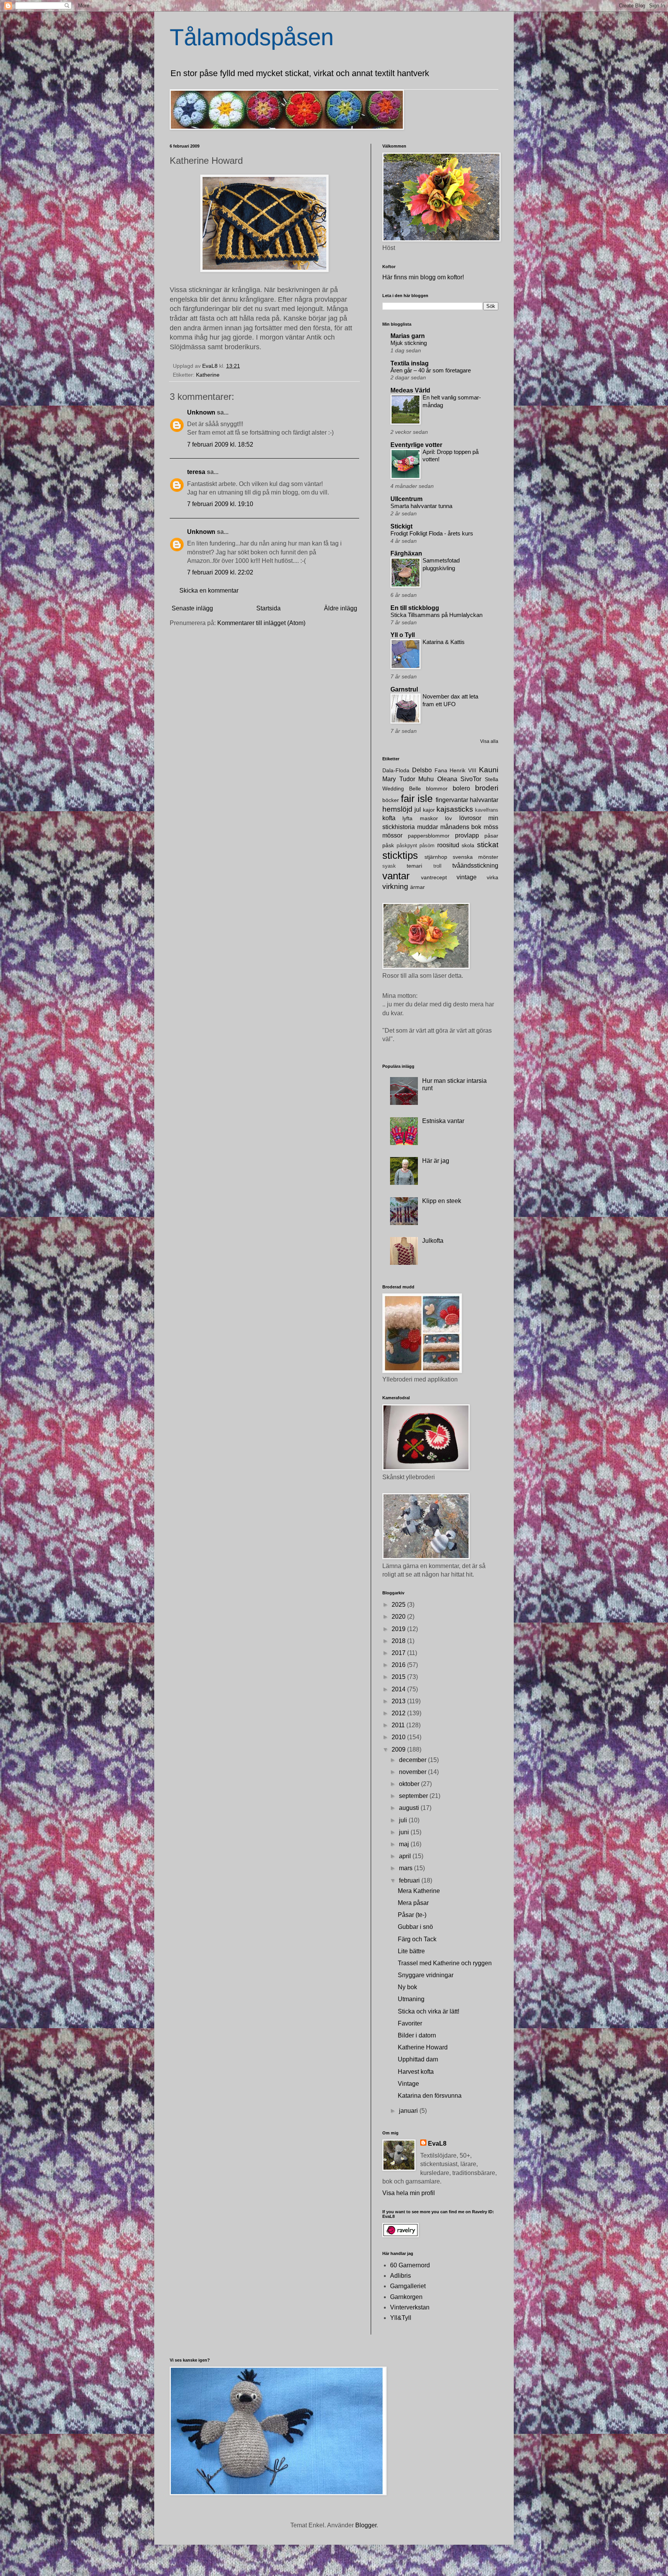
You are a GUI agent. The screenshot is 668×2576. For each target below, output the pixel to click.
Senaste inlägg (192, 608)
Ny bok (407, 1987)
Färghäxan (406, 553)
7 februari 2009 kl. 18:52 (220, 444)
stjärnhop (436, 857)
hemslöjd (397, 809)
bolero (461, 788)
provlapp (467, 835)
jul (418, 810)
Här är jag (436, 1161)
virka (492, 877)
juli (404, 1820)
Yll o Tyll (403, 635)
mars (406, 1868)
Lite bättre (411, 1951)
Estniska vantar (443, 1121)
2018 (399, 1641)
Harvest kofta (416, 2072)
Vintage (408, 2084)
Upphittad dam (418, 2059)
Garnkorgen (406, 2297)
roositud (448, 845)
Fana (441, 770)
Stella (492, 779)
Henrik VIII (463, 770)
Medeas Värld (410, 390)
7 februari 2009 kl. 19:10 (220, 504)
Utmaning (411, 1999)
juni (405, 1832)
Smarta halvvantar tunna (421, 506)
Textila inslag (410, 363)
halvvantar (484, 800)
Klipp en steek (442, 1201)
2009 (399, 1749)
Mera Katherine (419, 1891)
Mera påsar (413, 1903)
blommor (437, 788)
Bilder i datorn (417, 2035)
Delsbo (422, 770)
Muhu (426, 779)
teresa (196, 472)
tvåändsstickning (475, 866)
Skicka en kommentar (209, 590)
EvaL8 (437, 2144)
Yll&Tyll (401, 2318)
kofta (389, 818)
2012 (399, 1713)
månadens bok (461, 827)
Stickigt (401, 526)
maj (405, 1844)
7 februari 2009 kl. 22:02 (220, 572)
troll (437, 866)
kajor (429, 810)
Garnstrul (404, 689)
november (413, 1772)
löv (448, 818)
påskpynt (407, 845)
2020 (399, 1617)
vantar (396, 876)
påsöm (427, 845)
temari (414, 866)
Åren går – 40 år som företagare (431, 370)
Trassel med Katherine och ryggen (445, 1963)
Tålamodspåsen (252, 37)
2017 (399, 1653)
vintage (467, 877)
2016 (399, 1665)
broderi (487, 788)
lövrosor (470, 818)
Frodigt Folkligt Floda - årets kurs (432, 533)
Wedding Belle (402, 788)
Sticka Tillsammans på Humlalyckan (436, 615)
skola (468, 845)
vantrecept (434, 877)
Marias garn (408, 336)
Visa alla (489, 741)
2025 (399, 1605)
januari (409, 2111)
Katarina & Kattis (444, 642)
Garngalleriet (408, 2286)
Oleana (447, 779)
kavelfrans (487, 810)
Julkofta (433, 1241)
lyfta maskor (420, 818)
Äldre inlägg (341, 608)
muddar (428, 827)
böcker (391, 800)
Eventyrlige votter (416, 445)
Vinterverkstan (410, 2307)
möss (491, 827)
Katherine (208, 375)
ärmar (417, 887)
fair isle (417, 799)
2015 (399, 1677)
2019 (399, 1629)
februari (410, 1880)
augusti (410, 1808)
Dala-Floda (396, 770)
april (406, 1856)
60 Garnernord (410, 2265)
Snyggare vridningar (426, 1975)
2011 (399, 1725)
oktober (410, 1784)
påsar (491, 836)
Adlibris (400, 2276)
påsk (388, 845)
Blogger (366, 2525)
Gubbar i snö (415, 1927)
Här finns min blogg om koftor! (423, 277)
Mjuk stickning (409, 343)
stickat (488, 845)
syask (389, 866)
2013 (399, 1701)
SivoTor (471, 779)
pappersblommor (429, 836)
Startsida (268, 608)
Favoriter (410, 2023)
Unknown (201, 412)
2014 (399, 1689)
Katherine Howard (423, 2047)
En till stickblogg (415, 608)
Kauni (489, 770)
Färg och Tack (417, 1939)
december (413, 1760)
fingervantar (452, 800)
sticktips (400, 855)
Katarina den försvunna (430, 2096)
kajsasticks (455, 809)
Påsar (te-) (412, 1915)
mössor (392, 835)
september (414, 1796)
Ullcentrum (406, 499)
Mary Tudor (399, 779)
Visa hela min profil (409, 2193)
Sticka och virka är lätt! (429, 2011)
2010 (399, 1737)
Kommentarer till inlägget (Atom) (261, 623)
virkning (395, 886)
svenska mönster (475, 857)
